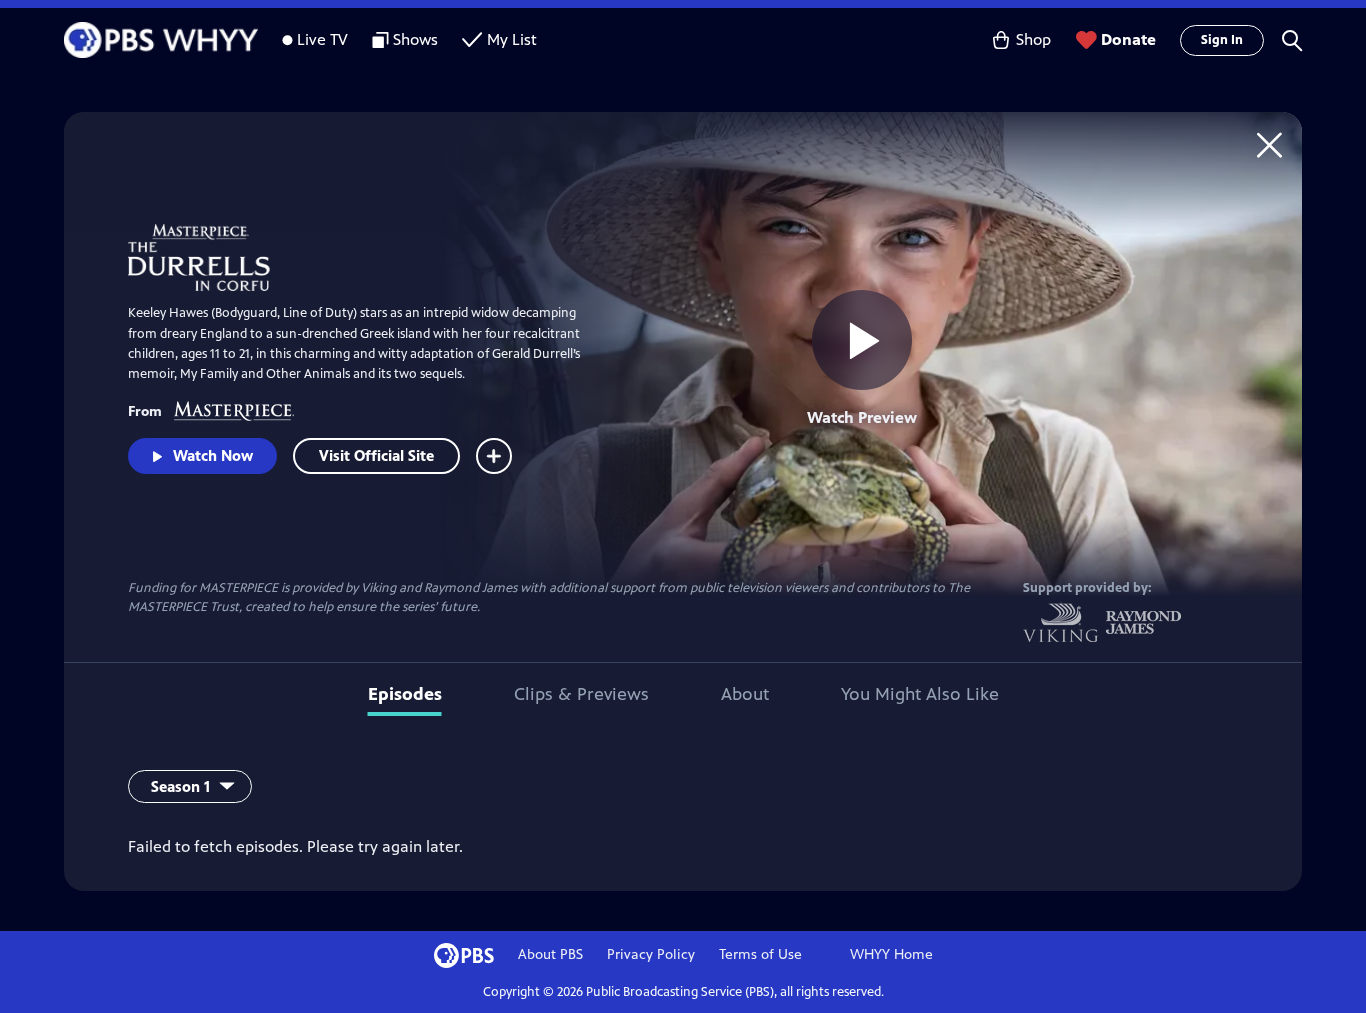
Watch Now (213, 455)
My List (512, 39)
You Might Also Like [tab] (920, 694)
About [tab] (745, 694)
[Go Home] (1269, 144)
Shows (415, 39)
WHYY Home (891, 954)
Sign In (1222, 40)
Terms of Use (760, 954)
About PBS (550, 954)
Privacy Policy (651, 954)
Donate (1128, 39)
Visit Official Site (376, 455)
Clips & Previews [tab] (581, 694)
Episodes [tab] (405, 694)
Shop (1033, 39)
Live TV (322, 39)
